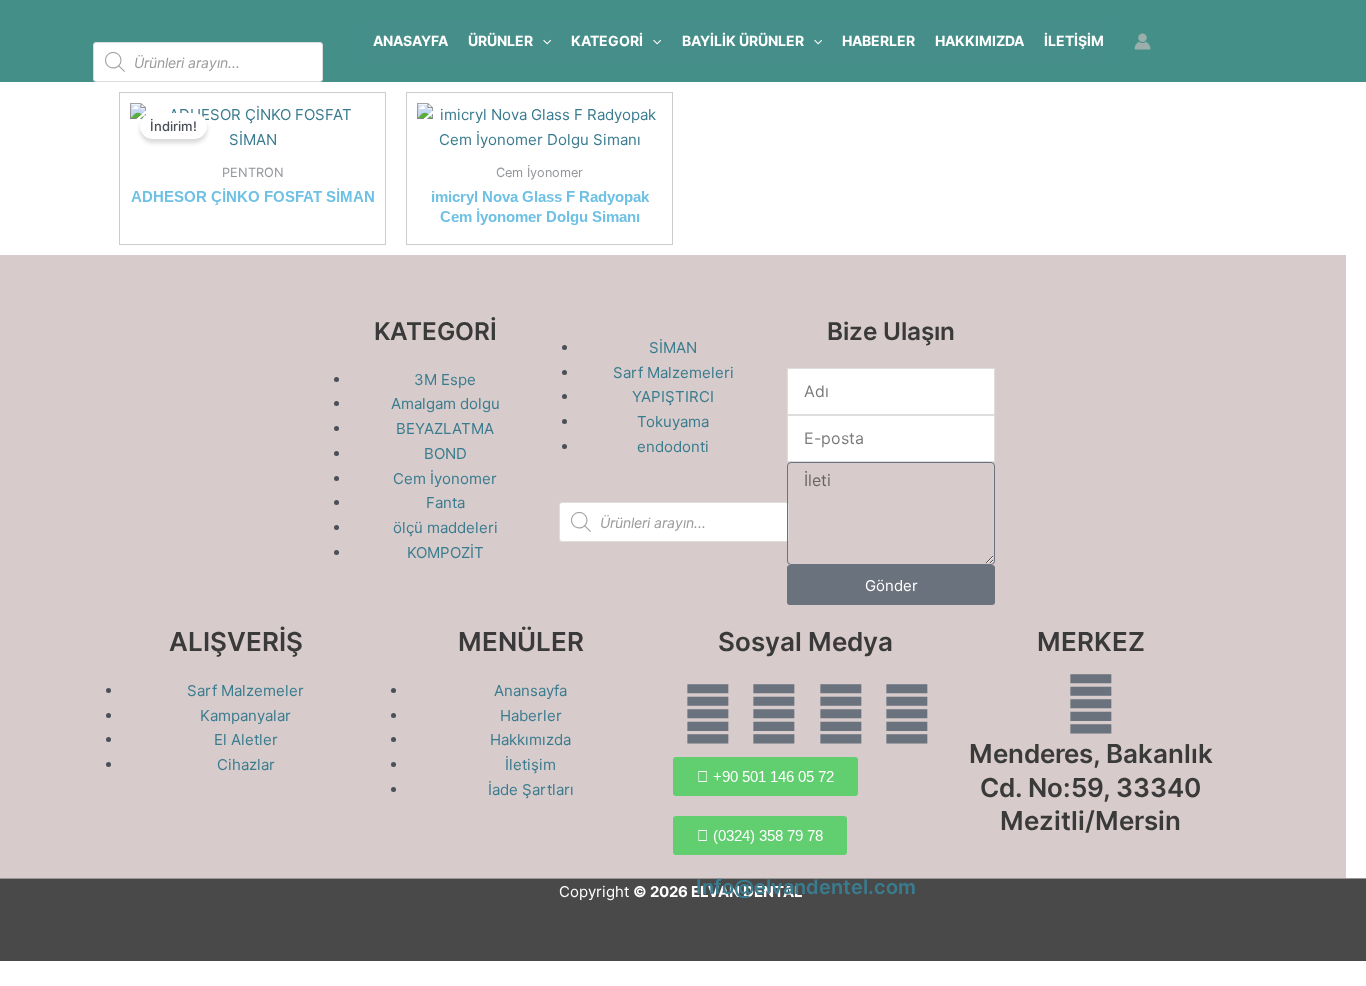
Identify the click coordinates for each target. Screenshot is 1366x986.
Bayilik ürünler (743, 40)
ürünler (500, 40)
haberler (878, 40)
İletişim (1074, 40)
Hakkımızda (979, 40)
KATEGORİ (607, 40)
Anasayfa (410, 40)
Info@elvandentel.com (806, 887)
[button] (542, 41)
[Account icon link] (1142, 41)
